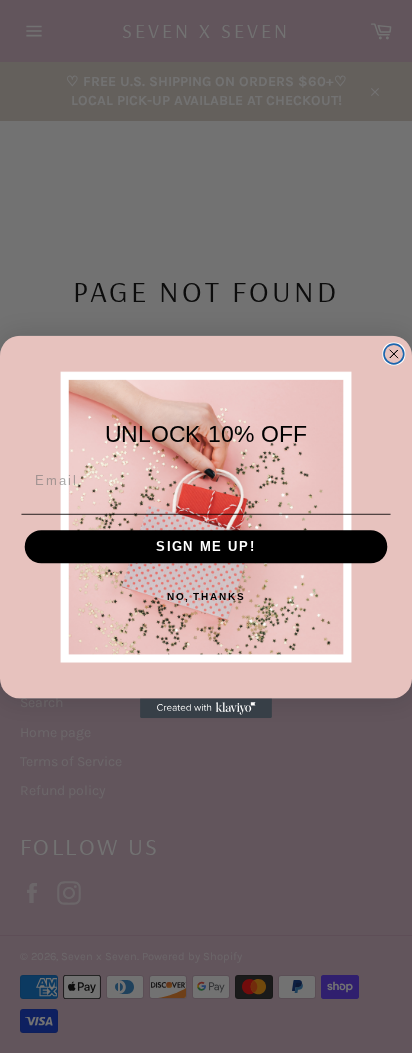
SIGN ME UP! (206, 546)
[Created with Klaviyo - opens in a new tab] (206, 708)
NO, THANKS (206, 596)
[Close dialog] (394, 354)
